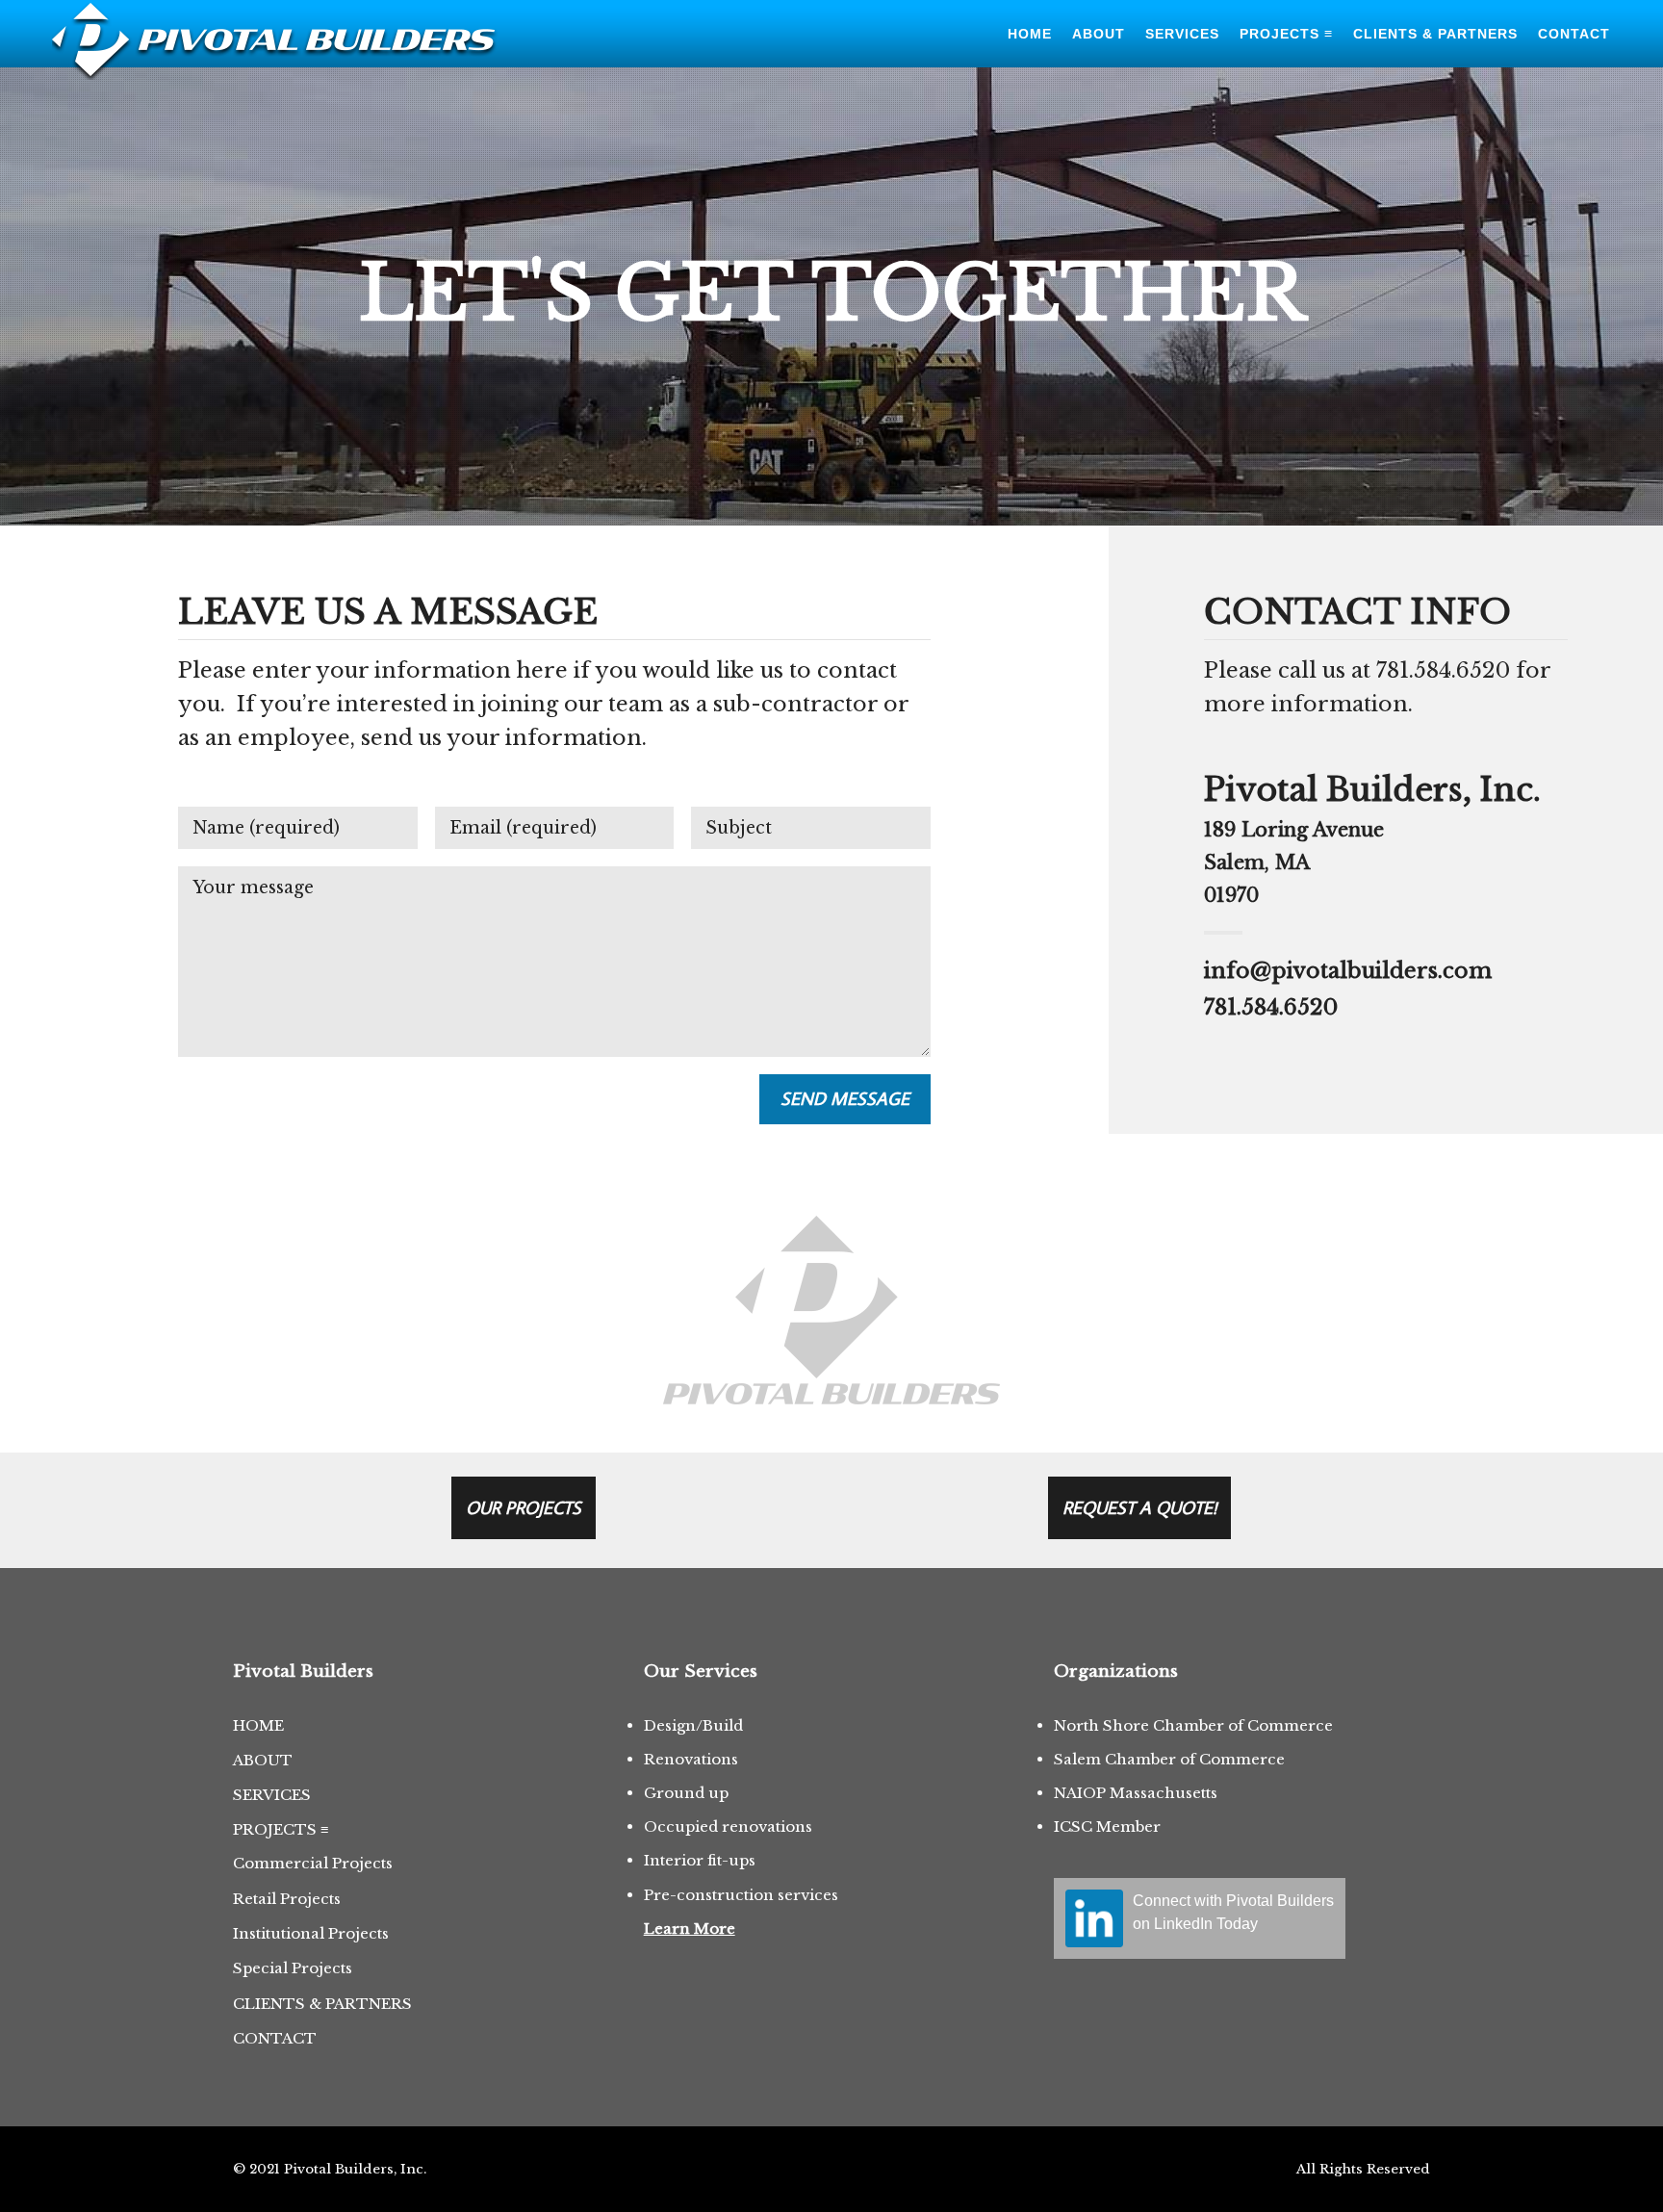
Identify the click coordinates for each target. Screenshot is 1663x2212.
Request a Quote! (1139, 1507)
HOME (258, 1725)
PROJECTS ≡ (281, 1829)
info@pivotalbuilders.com (1348, 971)
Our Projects (524, 1507)
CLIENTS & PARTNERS (322, 2004)
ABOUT (263, 1760)
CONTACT (275, 2038)
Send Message (845, 1098)
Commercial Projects (313, 1863)
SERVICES (272, 1795)
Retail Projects (287, 1899)
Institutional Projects (311, 1933)
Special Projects (293, 1968)
